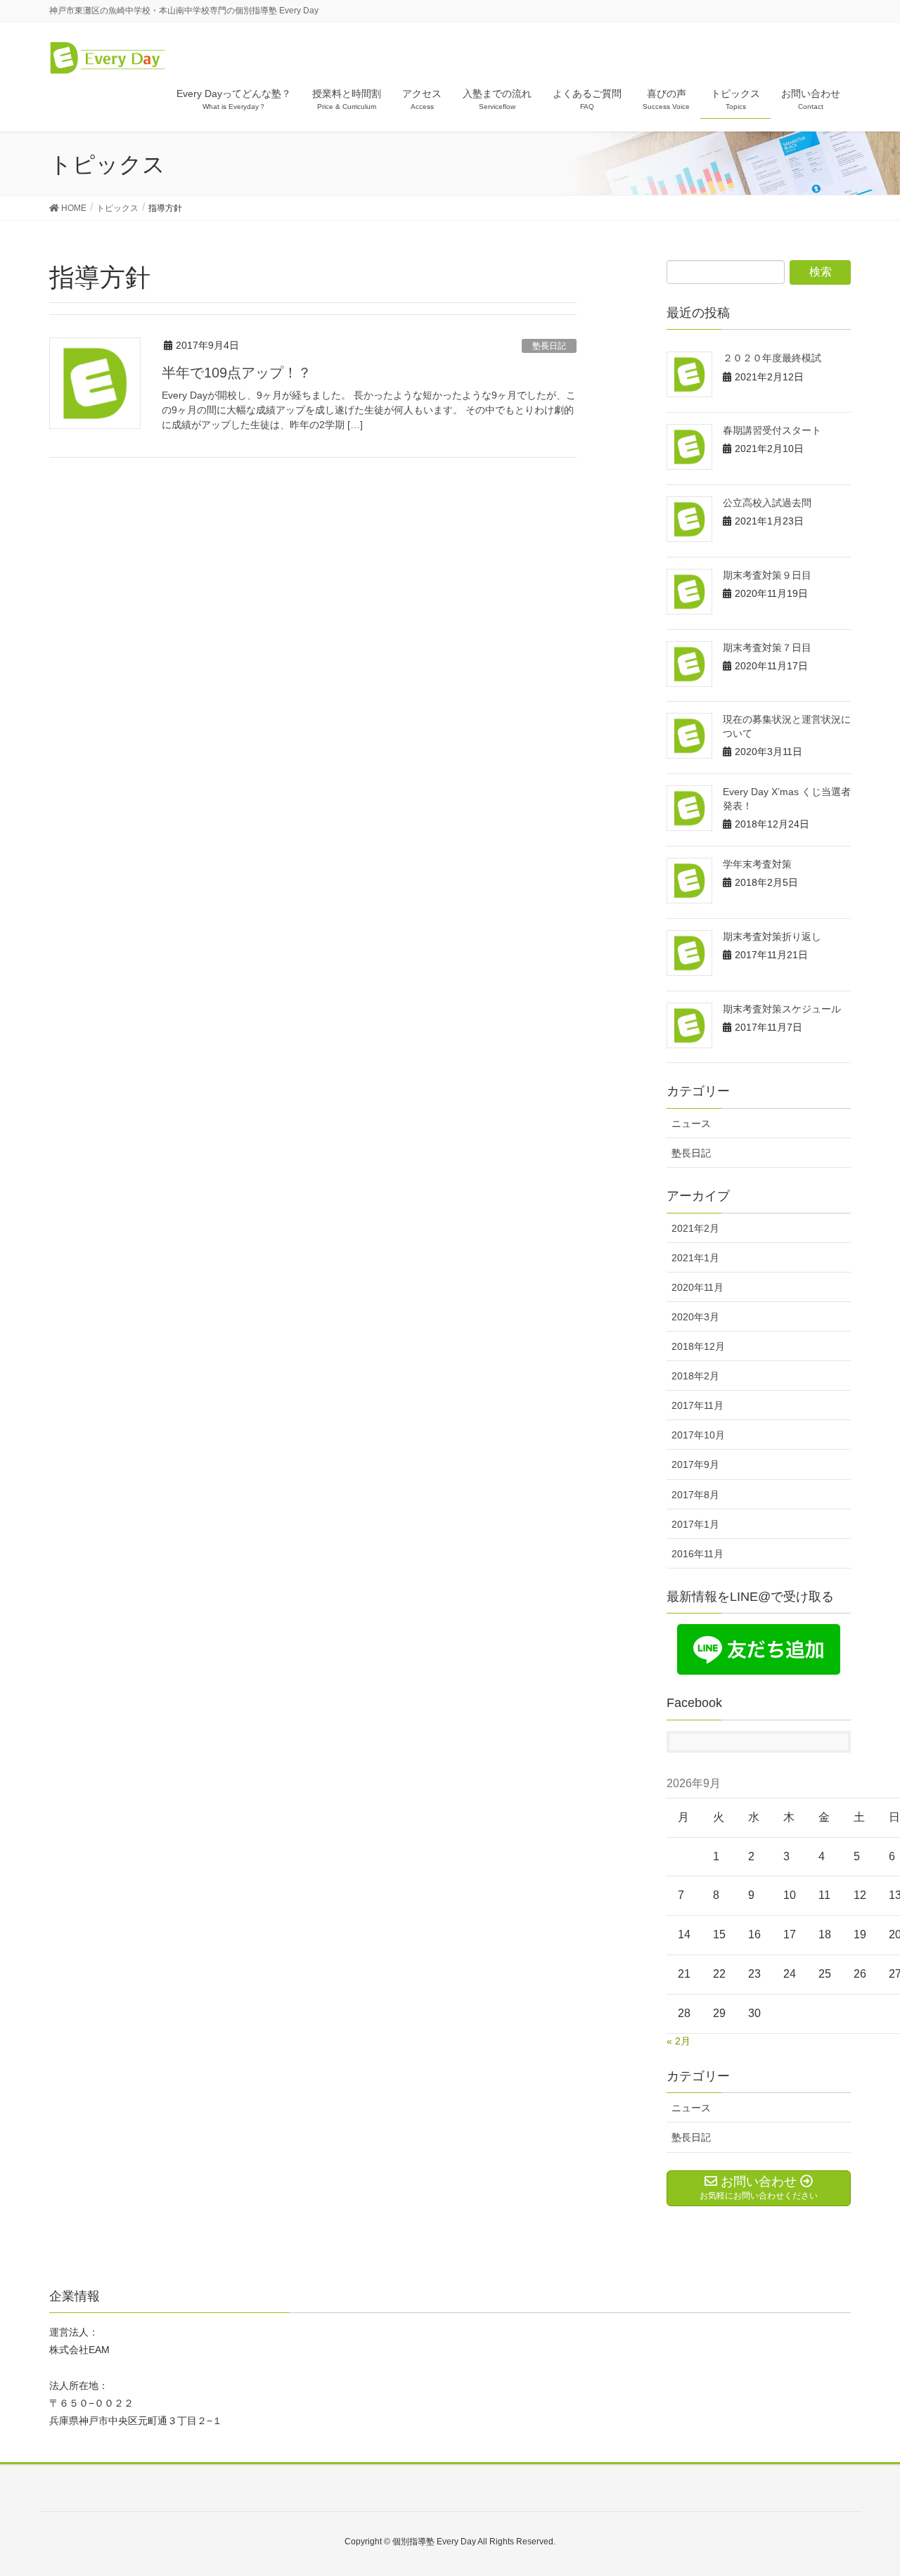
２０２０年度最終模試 (772, 358)
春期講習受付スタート (772, 430)
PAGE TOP (865, 2486)
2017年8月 (695, 1495)
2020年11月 (697, 1287)
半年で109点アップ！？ (237, 373)
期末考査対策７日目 (767, 648)
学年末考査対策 (757, 864)
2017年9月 (695, 1464)
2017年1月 (695, 1524)
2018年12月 (698, 1346)
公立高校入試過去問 (767, 503)
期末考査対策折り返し (772, 936)
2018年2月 (695, 1376)
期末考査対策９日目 (767, 575)
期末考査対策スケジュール (782, 1009)
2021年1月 (695, 1258)
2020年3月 (695, 1317)
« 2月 (679, 2041)
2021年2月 (695, 1228)
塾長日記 (549, 346)
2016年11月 (697, 1554)
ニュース (691, 1123)
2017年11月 (697, 1405)
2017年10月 (698, 1435)
